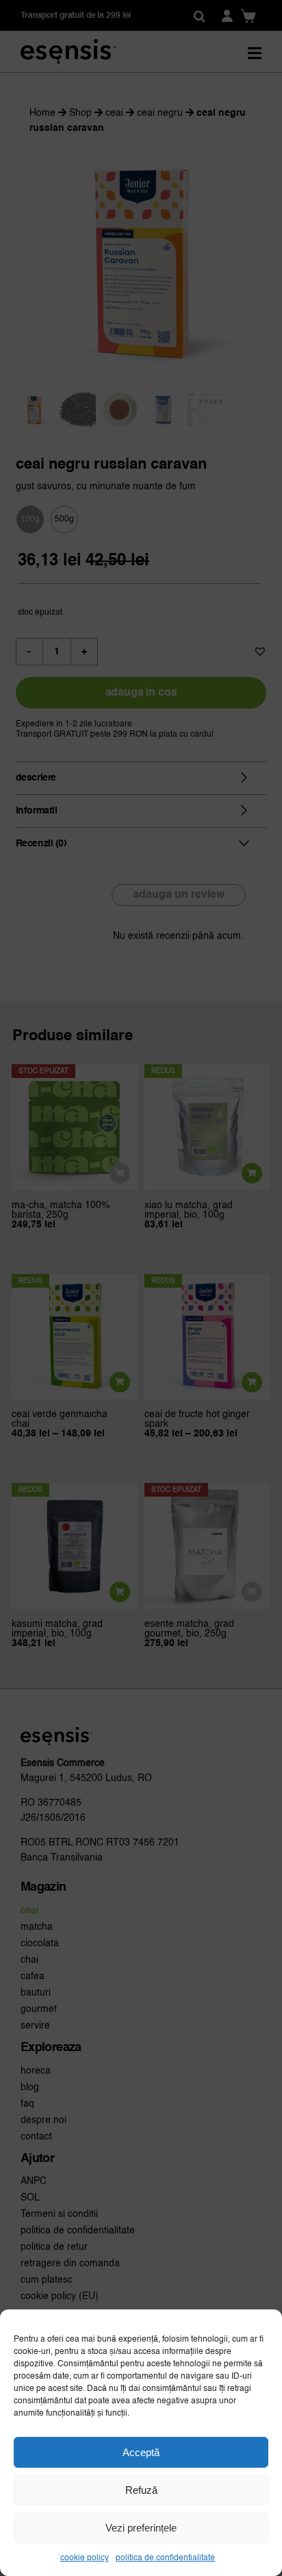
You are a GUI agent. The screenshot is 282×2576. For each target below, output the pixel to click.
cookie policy (85, 2558)
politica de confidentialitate (165, 2558)
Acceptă (141, 2452)
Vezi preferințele (141, 2528)
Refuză (141, 2490)
